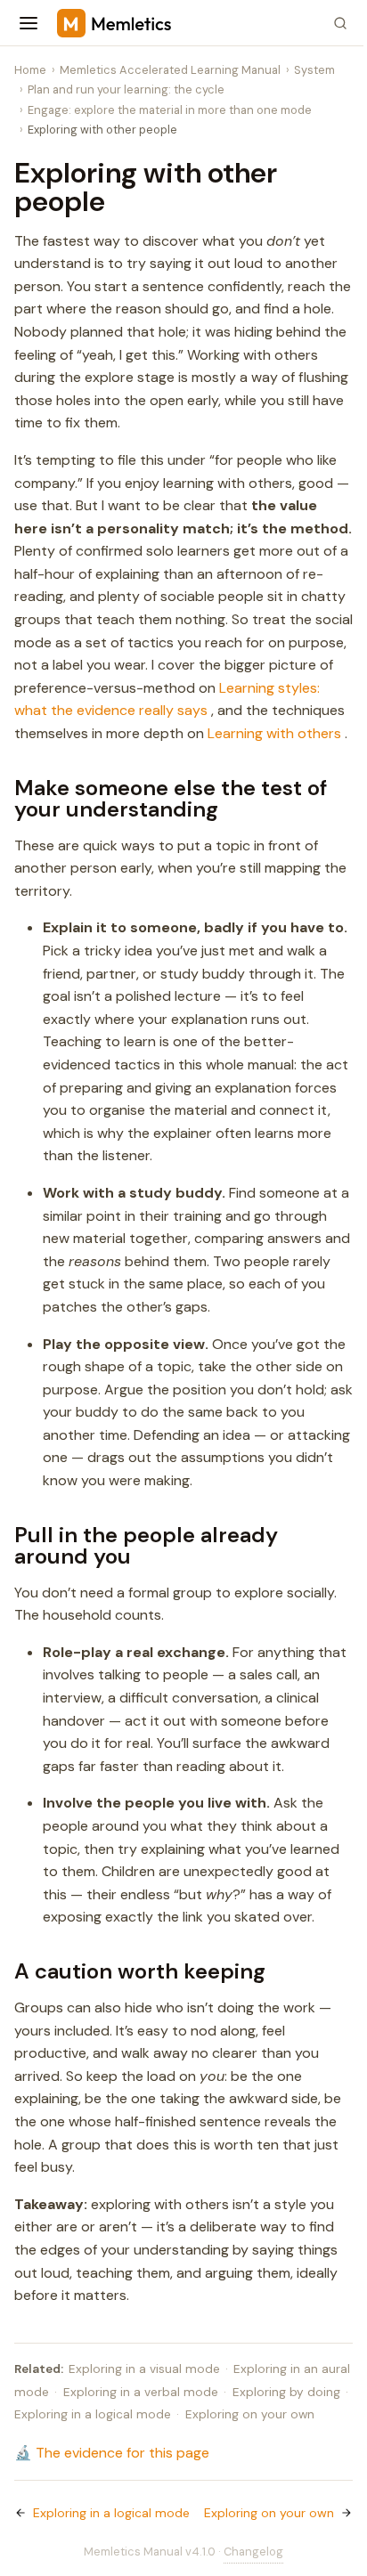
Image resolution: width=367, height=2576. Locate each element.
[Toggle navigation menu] (29, 23)
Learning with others (274, 733)
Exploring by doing (286, 2392)
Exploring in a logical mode (93, 2414)
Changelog (253, 2552)
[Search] (340, 23)
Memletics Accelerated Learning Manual (170, 70)
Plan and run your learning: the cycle (126, 89)
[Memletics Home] (185, 23)
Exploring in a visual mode (144, 2369)
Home (30, 70)
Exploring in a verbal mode (141, 2392)
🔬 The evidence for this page (112, 2453)
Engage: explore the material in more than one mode (170, 110)
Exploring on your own (250, 2414)
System (314, 70)
